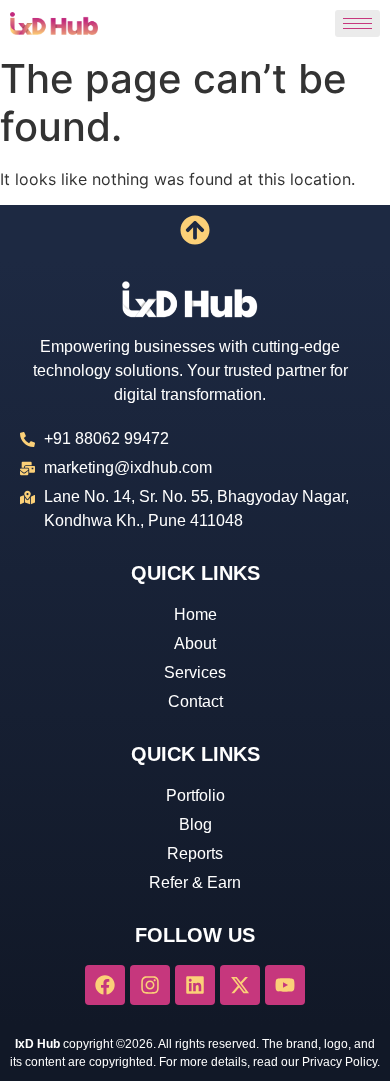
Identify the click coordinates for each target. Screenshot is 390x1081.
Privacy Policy (339, 1062)
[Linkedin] (195, 985)
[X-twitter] (240, 985)
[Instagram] (150, 985)
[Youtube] (285, 985)
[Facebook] (105, 985)
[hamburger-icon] (357, 23)
